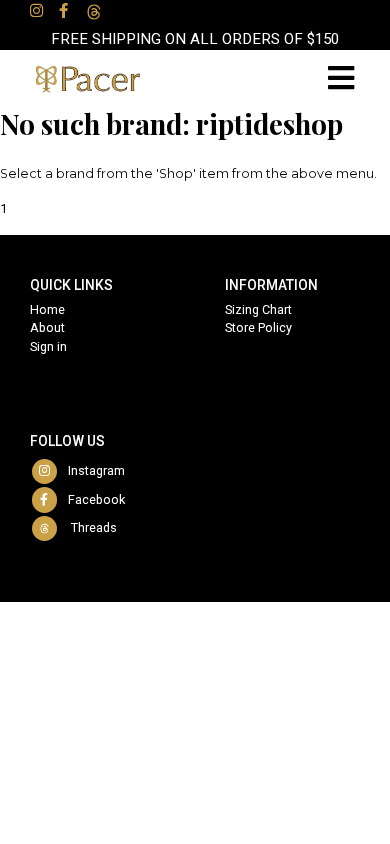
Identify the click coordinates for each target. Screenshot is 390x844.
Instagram (92, 470)
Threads (88, 527)
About (47, 327)
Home (47, 309)
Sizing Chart (258, 309)
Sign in (48, 346)
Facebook (92, 499)
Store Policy (258, 327)
